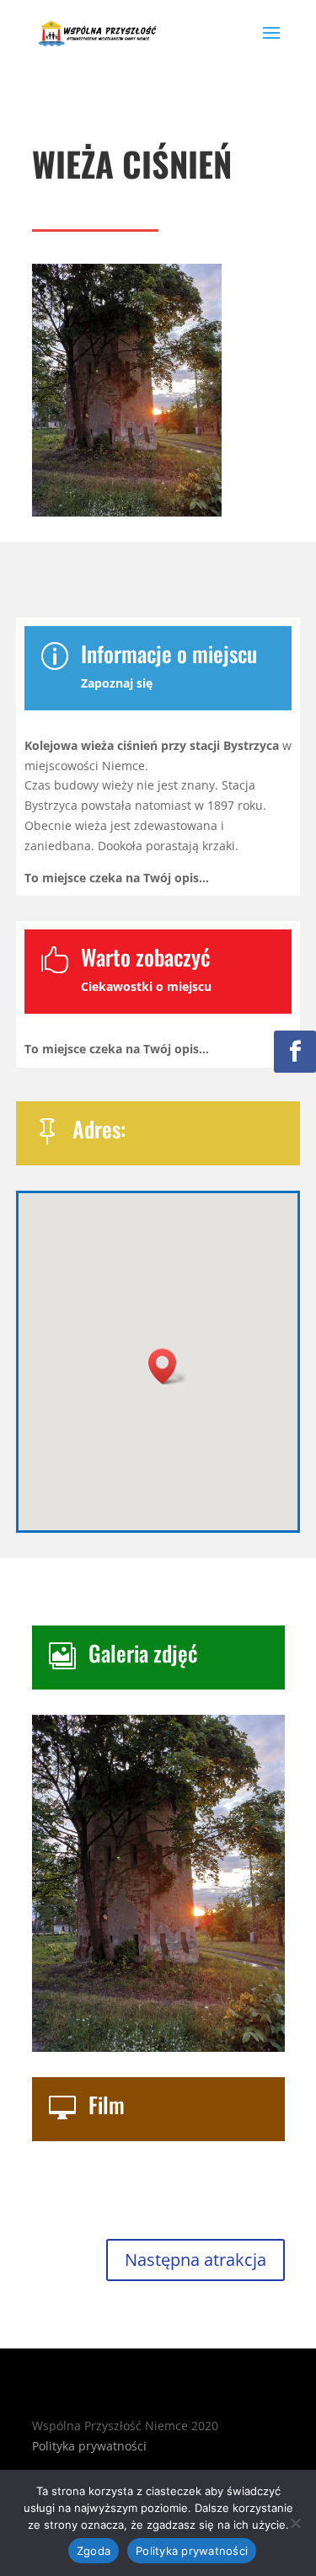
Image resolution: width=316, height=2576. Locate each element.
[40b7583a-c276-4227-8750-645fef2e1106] (158, 2047)
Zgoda (94, 2551)
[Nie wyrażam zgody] (295, 2523)
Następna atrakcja (195, 2260)
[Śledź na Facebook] (295, 1052)
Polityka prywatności (89, 2446)
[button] (168, 1366)
